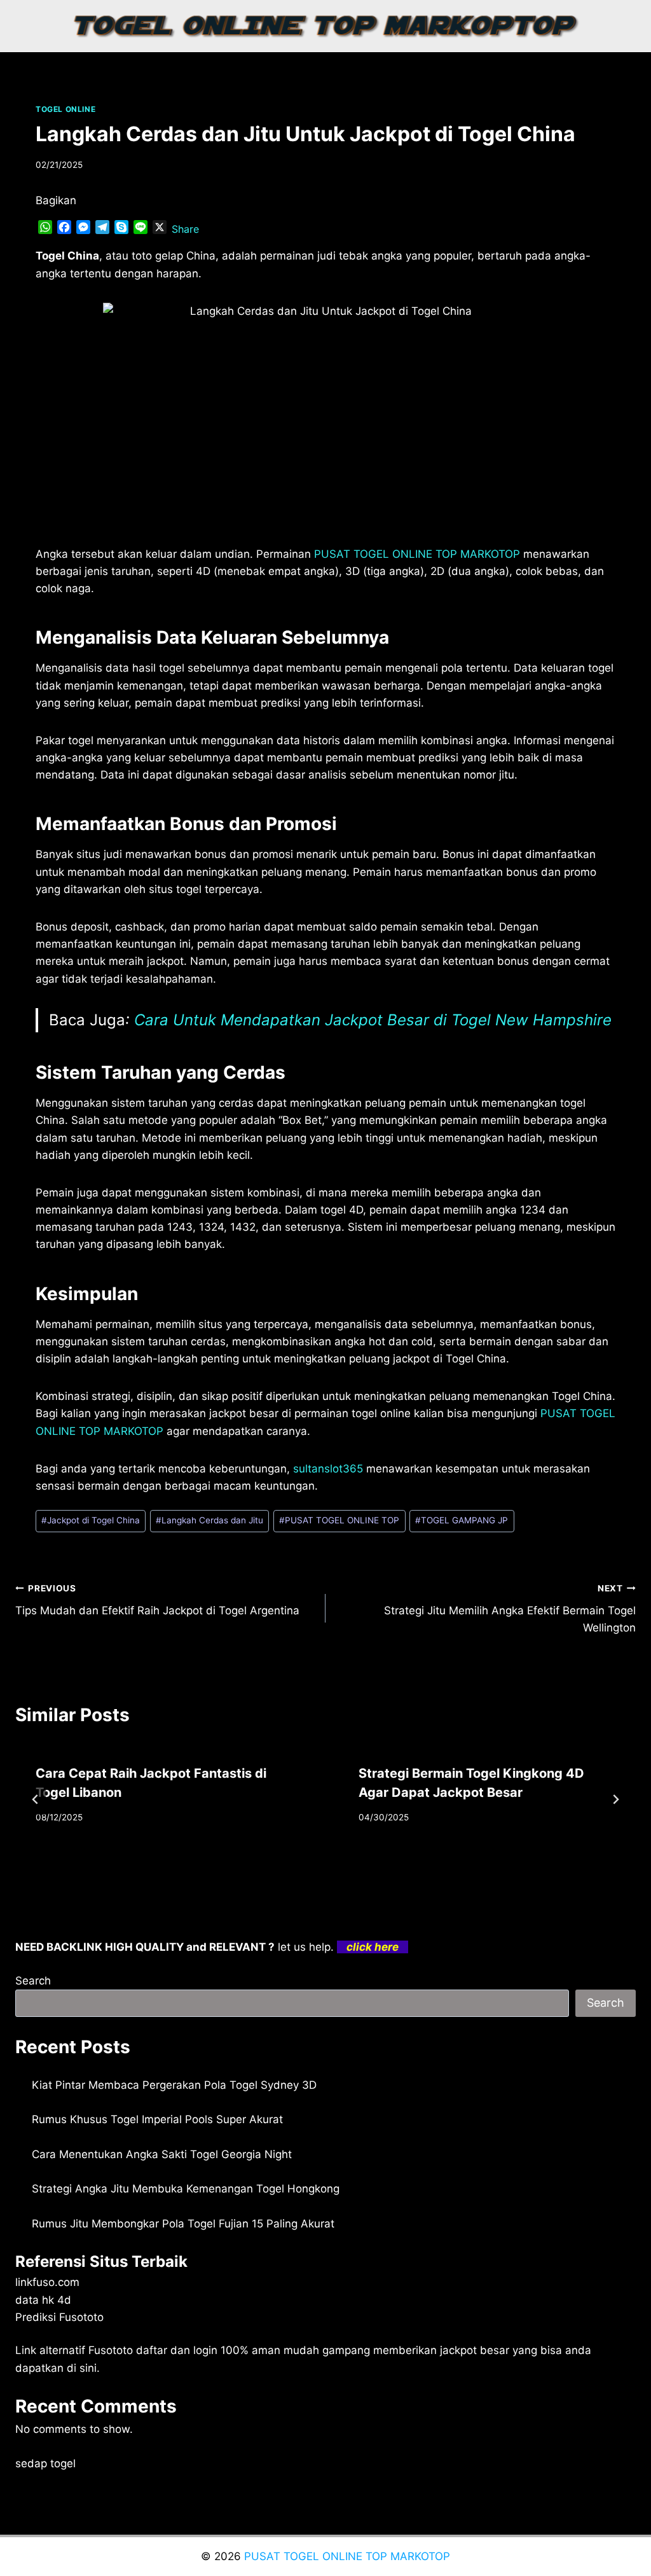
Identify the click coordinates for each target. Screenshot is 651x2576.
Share (185, 229)
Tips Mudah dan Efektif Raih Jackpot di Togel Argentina (157, 1600)
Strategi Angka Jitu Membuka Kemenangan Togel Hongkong (186, 2189)
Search (33, 1981)
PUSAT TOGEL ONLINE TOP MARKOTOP (347, 2556)
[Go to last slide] (36, 1799)
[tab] (300, 1866)
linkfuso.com (47, 2282)
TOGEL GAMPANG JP (462, 1520)
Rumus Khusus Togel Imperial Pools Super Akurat (157, 2119)
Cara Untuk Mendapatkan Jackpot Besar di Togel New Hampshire (373, 1020)
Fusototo (111, 2350)
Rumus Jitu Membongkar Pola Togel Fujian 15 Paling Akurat (183, 2224)
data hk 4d (43, 2300)
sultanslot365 (328, 1469)
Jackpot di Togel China (91, 1520)
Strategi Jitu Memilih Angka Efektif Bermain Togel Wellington (510, 1609)
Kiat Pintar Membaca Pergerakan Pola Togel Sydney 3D (174, 2085)
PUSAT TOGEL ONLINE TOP (339, 1520)
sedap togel (45, 2463)
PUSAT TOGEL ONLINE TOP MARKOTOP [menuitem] (417, 554)
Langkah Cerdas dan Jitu (209, 1520)
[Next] (615, 1799)
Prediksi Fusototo (59, 2317)
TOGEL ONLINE (65, 109)
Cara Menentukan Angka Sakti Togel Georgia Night (162, 2154)
